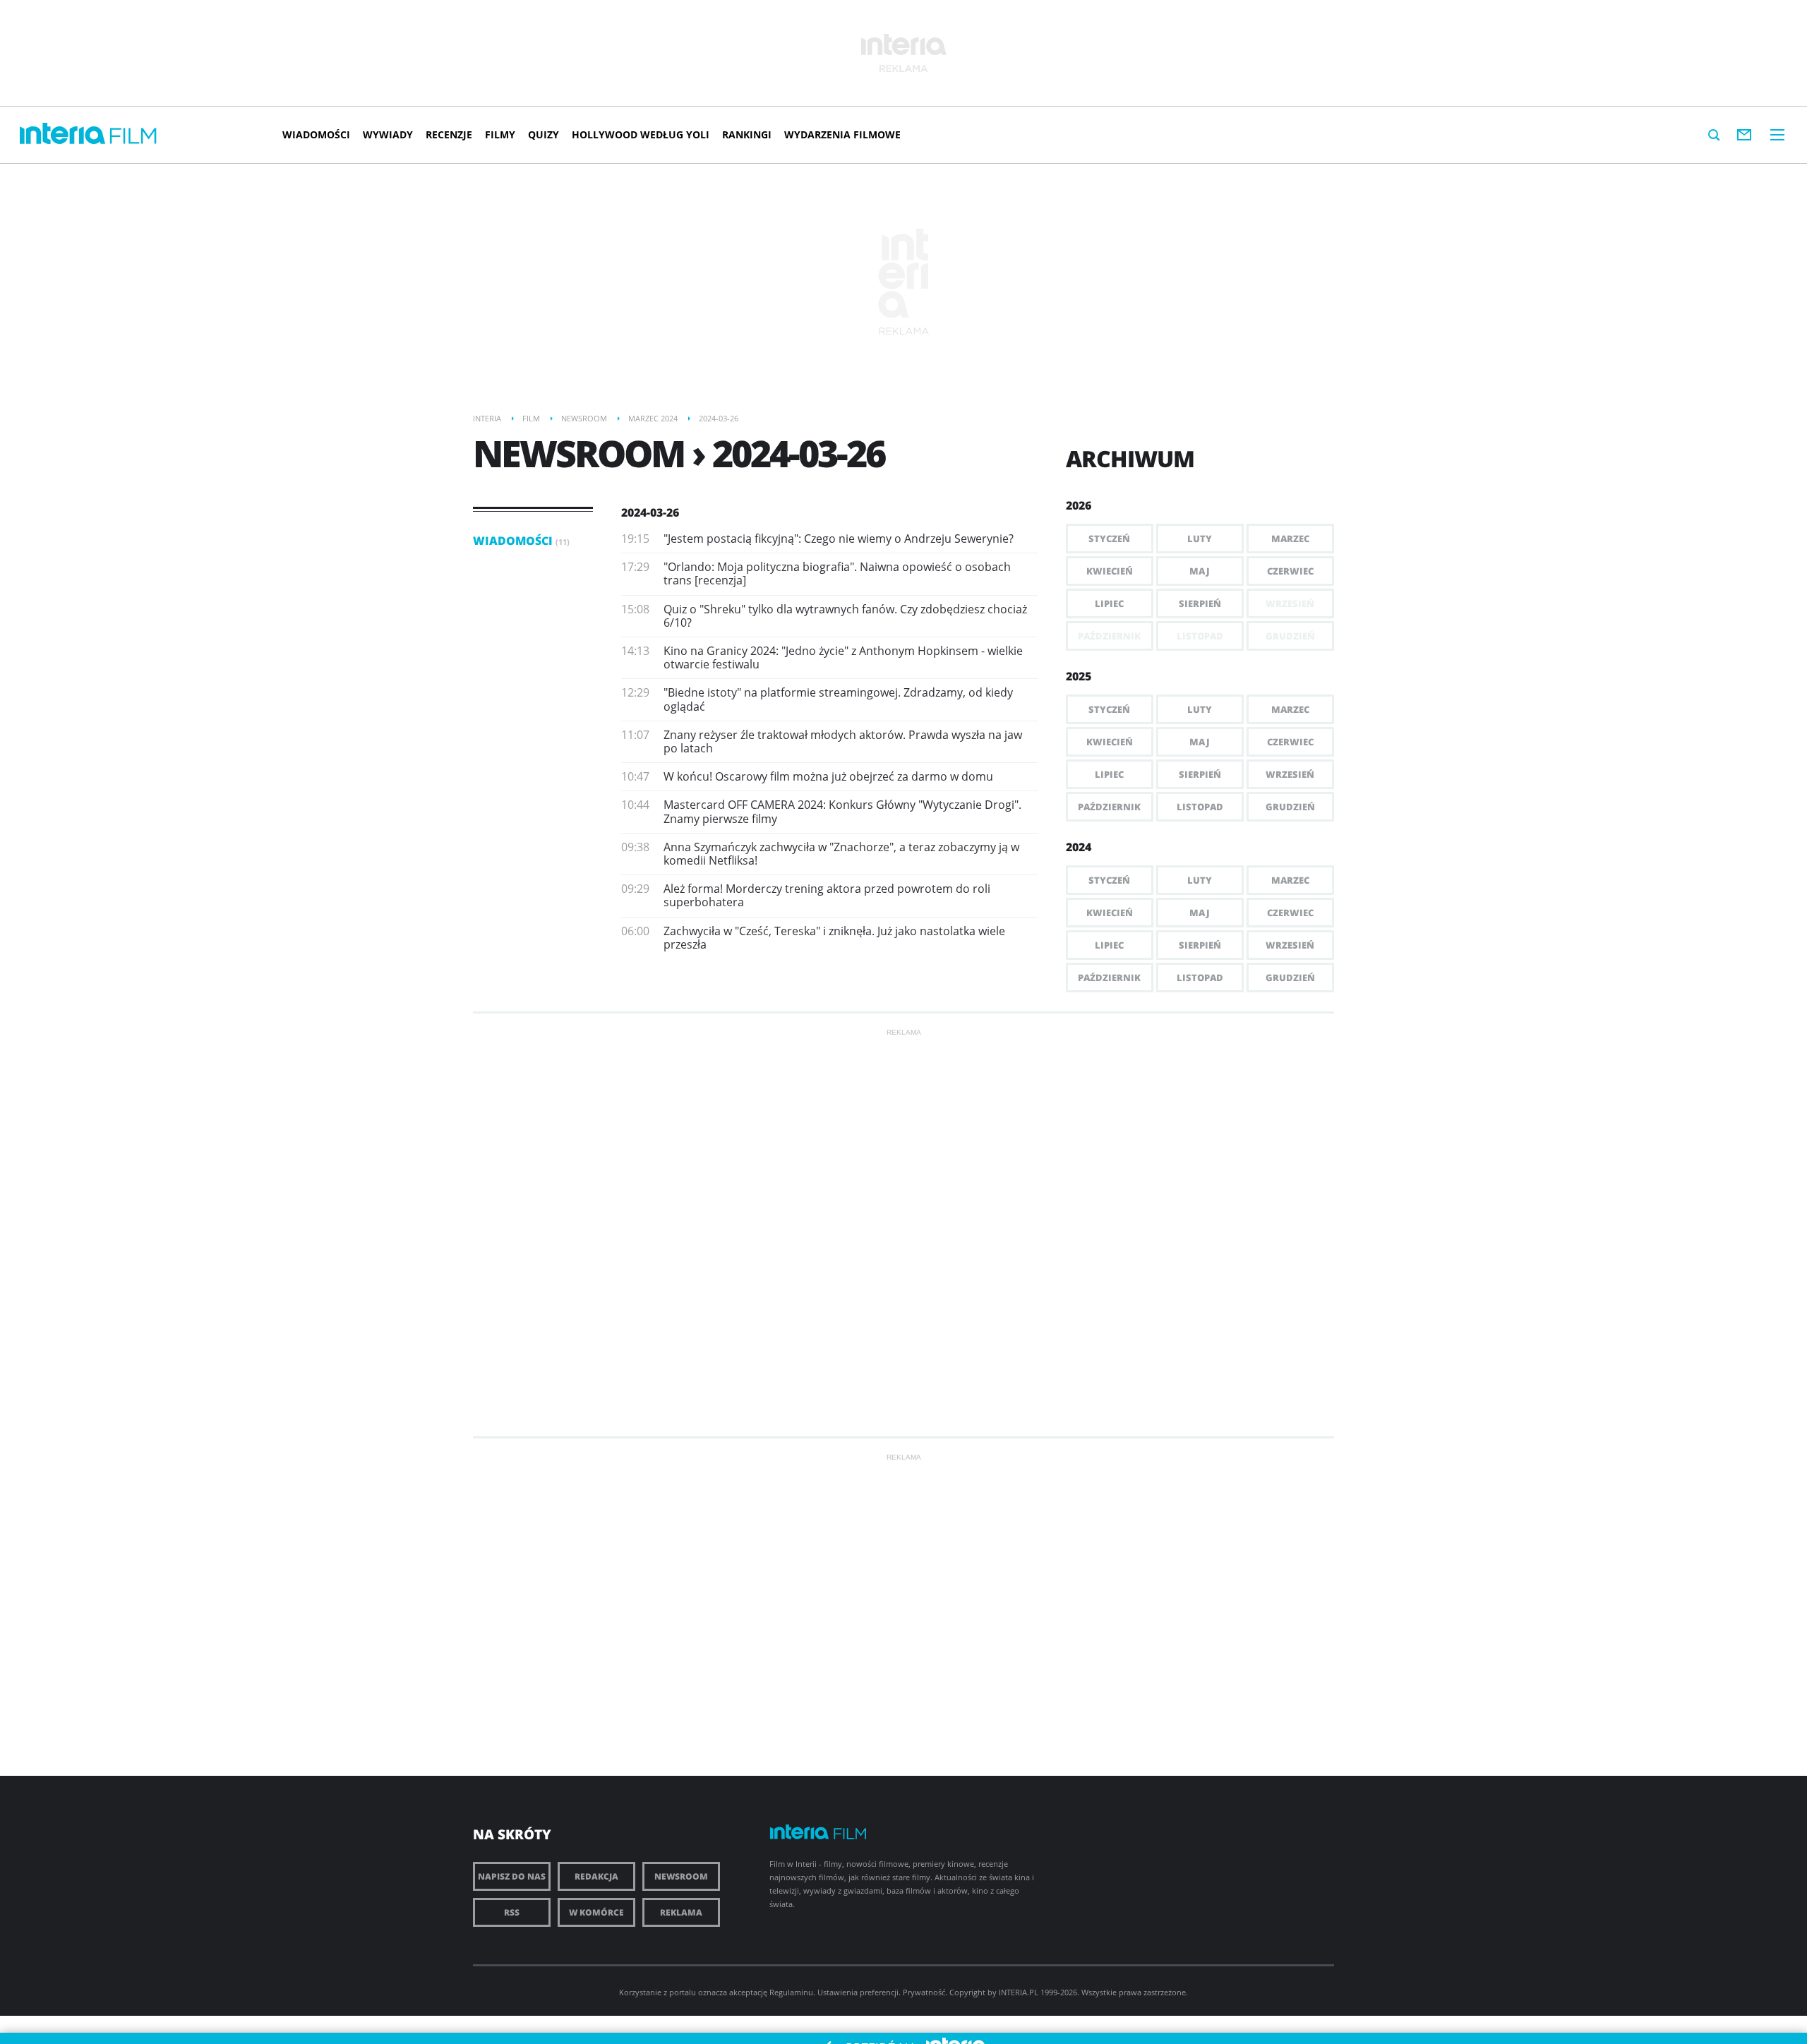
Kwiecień (1110, 571)
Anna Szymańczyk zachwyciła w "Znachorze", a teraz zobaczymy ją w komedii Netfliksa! (841, 854)
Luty (1200, 539)
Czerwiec (1290, 571)
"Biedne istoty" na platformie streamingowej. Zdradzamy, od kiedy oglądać (838, 699)
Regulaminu (791, 1992)
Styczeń (1109, 539)
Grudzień (1290, 807)
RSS (512, 1912)
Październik (1109, 807)
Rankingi (747, 134)
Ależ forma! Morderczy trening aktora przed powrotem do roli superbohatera (827, 895)
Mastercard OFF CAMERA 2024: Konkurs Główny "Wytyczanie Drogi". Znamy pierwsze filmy (842, 811)
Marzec (1290, 539)
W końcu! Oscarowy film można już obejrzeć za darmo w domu (828, 776)
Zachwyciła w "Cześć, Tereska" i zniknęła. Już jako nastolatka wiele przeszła (834, 938)
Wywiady (388, 134)
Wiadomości (316, 134)
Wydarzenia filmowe (842, 134)
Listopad (1200, 807)
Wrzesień (1290, 774)
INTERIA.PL (1019, 1992)
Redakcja (596, 1876)
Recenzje (449, 134)
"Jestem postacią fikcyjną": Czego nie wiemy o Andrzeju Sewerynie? (839, 539)
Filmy (500, 134)
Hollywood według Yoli (641, 134)
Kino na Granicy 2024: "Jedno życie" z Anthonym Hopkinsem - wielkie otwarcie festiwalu (843, 657)
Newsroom (681, 1876)
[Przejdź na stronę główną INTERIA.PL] (62, 134)
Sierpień (1200, 603)
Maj (1200, 571)
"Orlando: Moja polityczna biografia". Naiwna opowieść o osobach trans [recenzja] (837, 573)
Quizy (544, 134)
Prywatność (924, 1992)
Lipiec (1109, 603)
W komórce (596, 1912)
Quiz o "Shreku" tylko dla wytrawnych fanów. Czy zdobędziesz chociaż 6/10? (845, 616)
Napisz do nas (512, 1876)
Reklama (681, 1912)
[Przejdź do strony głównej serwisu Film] (133, 137)
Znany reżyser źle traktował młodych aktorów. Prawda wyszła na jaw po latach (843, 741)
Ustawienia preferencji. (859, 1992)
